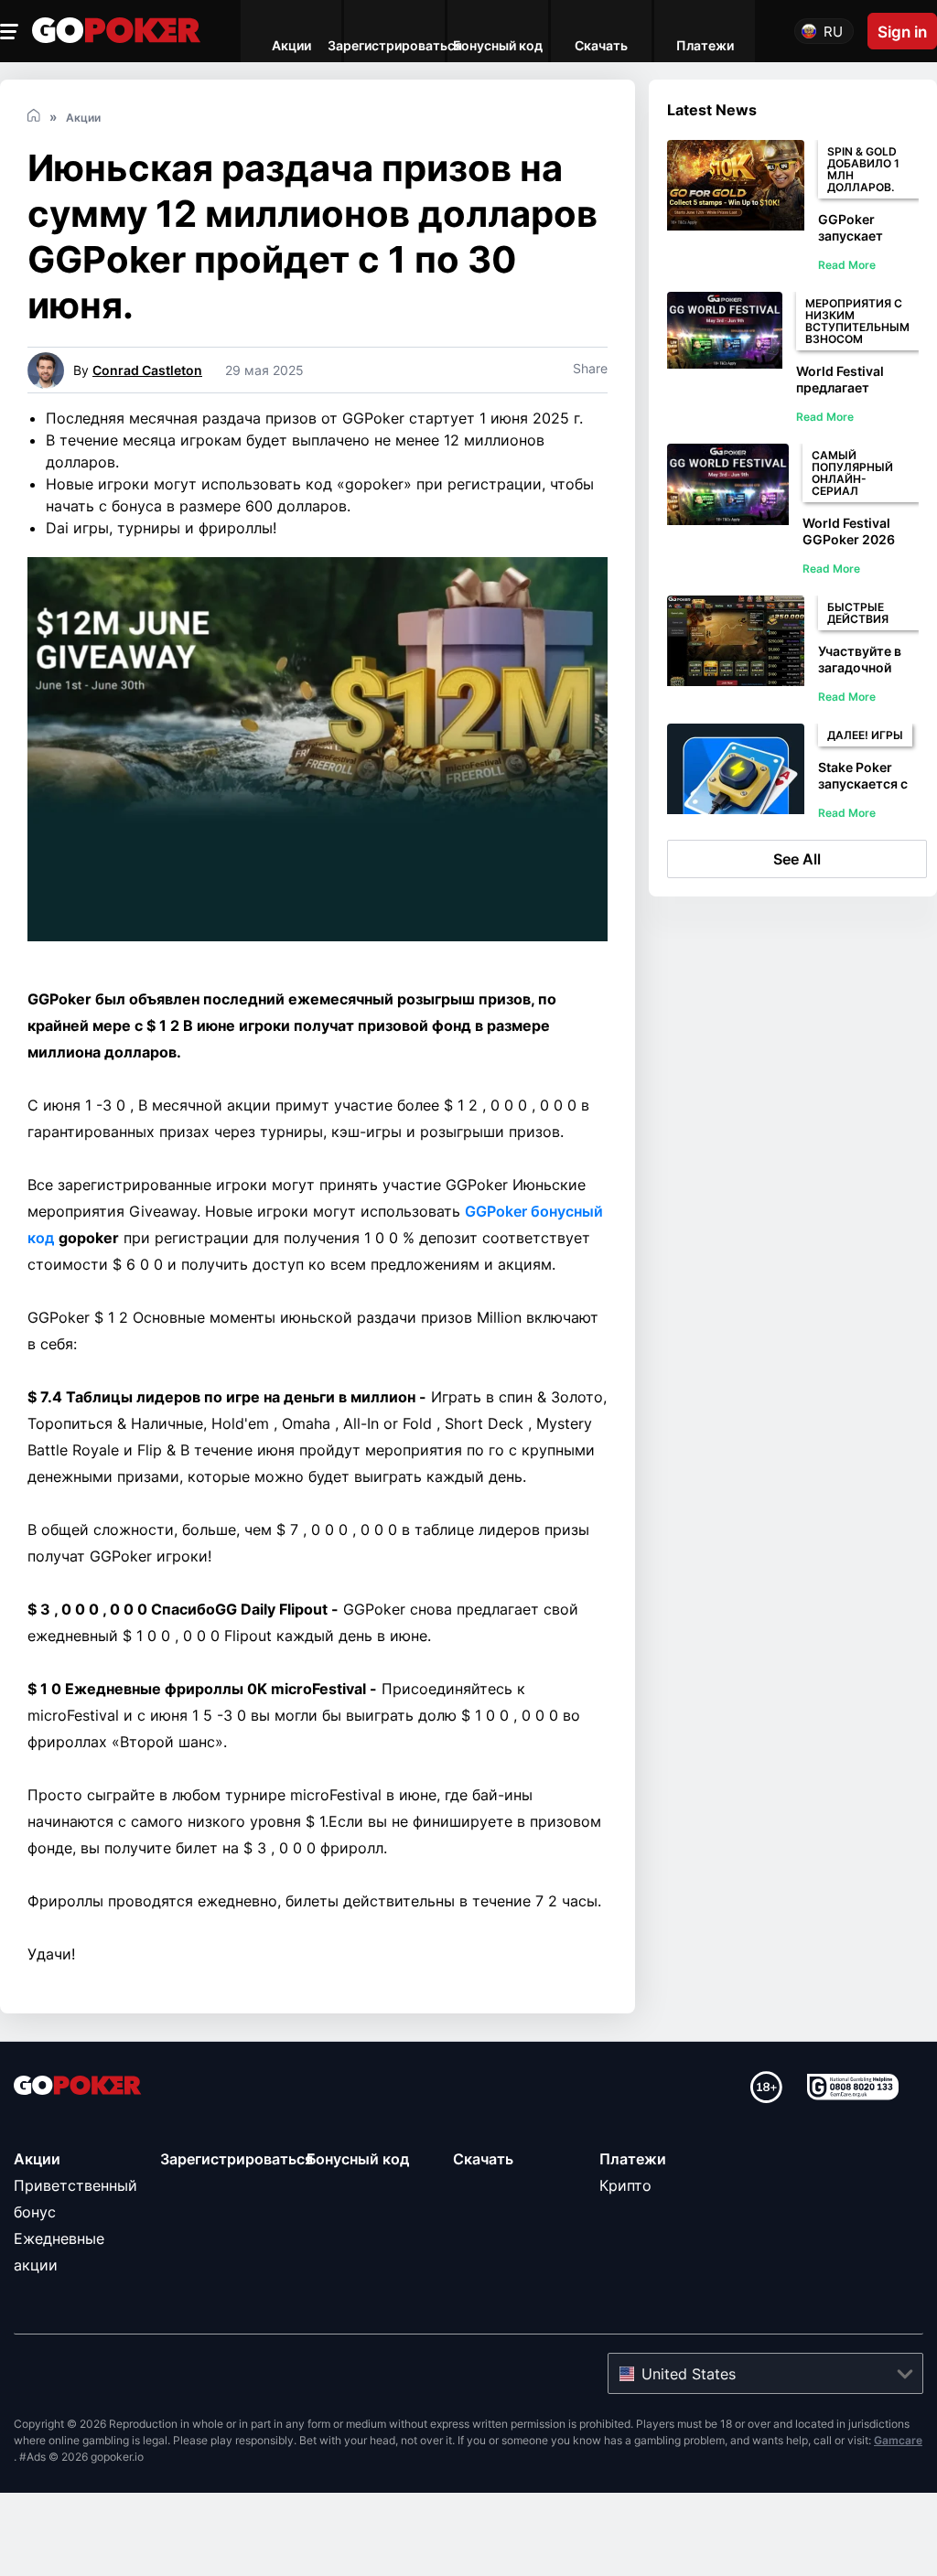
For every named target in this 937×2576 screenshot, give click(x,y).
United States (689, 2374)
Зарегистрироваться (237, 2159)
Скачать (483, 2159)
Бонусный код (358, 2159)
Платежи (633, 2159)
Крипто (625, 2185)
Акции (37, 2159)
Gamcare (898, 2440)
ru (833, 32)
